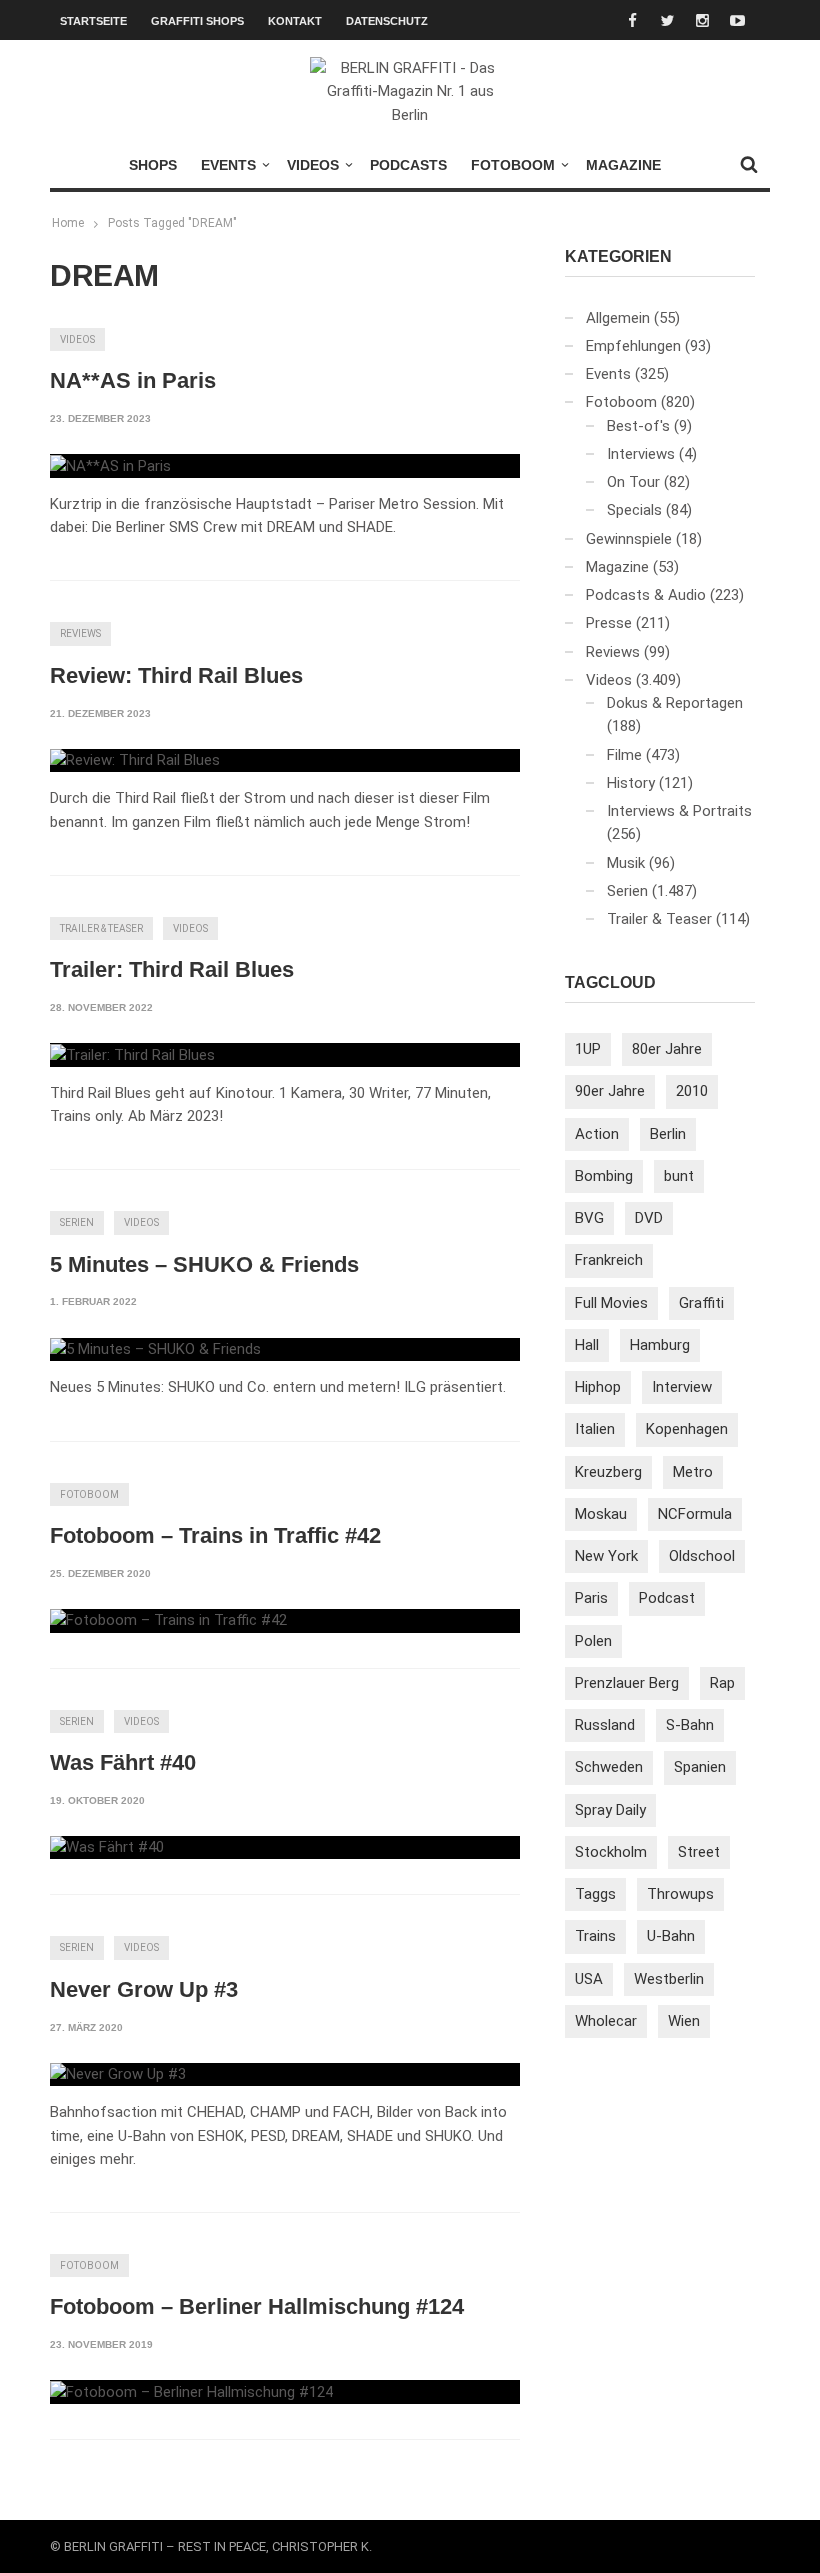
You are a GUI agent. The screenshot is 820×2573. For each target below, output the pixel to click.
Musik (626, 863)
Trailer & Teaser (101, 928)
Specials (634, 510)
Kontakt (295, 21)
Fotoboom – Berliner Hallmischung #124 (257, 2306)
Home (68, 223)
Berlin (668, 1134)
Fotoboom (513, 165)
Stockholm (611, 1852)
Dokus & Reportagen (675, 703)
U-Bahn (671, 1936)
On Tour (633, 482)
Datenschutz (387, 21)
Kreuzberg (608, 1472)
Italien (595, 1429)
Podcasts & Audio (646, 595)
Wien (684, 2021)
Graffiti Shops (197, 21)
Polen (593, 1641)
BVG (589, 1218)
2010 (692, 1091)
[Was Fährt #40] (107, 1848)
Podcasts (408, 165)
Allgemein (618, 318)
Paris (591, 1598)
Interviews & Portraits (679, 811)
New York (606, 1556)
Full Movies (611, 1303)
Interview (682, 1387)
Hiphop (598, 1387)
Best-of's (638, 426)
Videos (313, 165)
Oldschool (702, 1556)
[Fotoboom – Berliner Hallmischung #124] (191, 2392)
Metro (693, 1472)
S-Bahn (690, 1725)
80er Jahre (667, 1049)
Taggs (595, 1894)
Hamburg (660, 1345)
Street (699, 1852)
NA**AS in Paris (133, 380)
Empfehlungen (633, 346)
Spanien (700, 1767)
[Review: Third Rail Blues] (135, 761)
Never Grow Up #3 (144, 1989)
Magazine (623, 165)
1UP (588, 1049)
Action (597, 1134)
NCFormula (695, 1514)
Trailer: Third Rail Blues (172, 969)
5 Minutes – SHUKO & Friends (204, 1264)
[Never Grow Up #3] (118, 2075)
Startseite (93, 21)
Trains (595, 1936)
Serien (77, 1222)
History (631, 783)
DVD (649, 1218)
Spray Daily (610, 1810)
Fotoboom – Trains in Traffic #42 (215, 1535)
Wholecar (606, 2021)
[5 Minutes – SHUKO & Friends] (155, 1350)
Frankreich (609, 1260)
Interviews (641, 454)
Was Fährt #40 (123, 1762)
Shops (153, 165)
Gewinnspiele (629, 539)
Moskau (601, 1514)
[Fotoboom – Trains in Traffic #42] (168, 1621)
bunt (679, 1176)
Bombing (604, 1176)
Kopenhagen (687, 1429)
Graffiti (701, 1303)
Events (228, 165)
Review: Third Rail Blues (176, 675)
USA (589, 1979)
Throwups (680, 1894)
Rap (722, 1683)
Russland (605, 1725)
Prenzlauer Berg (627, 1683)
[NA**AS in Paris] (110, 466)
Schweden (609, 1767)
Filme (624, 755)
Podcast (667, 1598)
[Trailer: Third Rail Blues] (132, 1055)
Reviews (80, 633)
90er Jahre (610, 1091)
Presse (609, 623)
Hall (587, 1345)
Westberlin (669, 1979)
